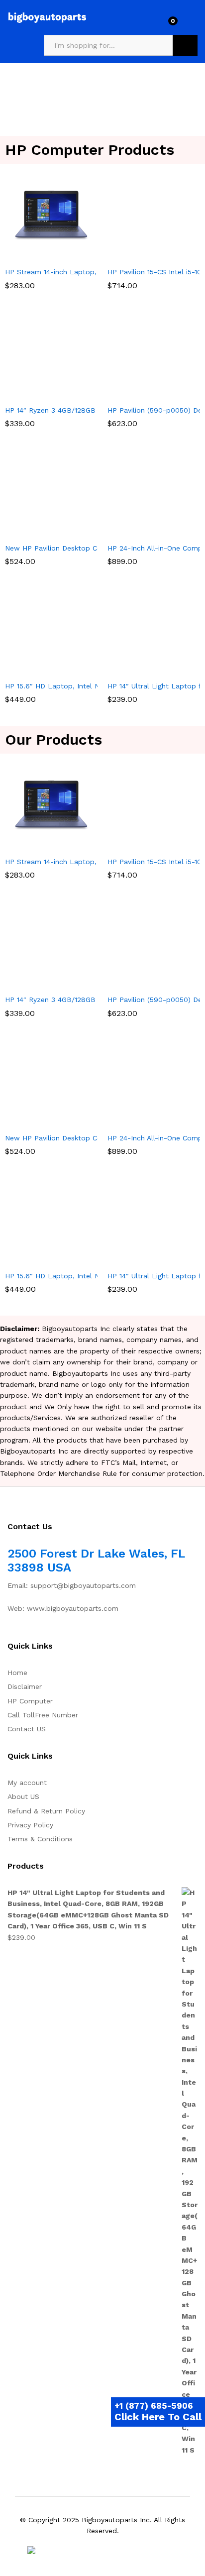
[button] (40, 255)
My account (27, 1783)
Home (17, 1673)
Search (185, 45)
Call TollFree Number (43, 1715)
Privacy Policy (30, 1825)
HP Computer (30, 1701)
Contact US (27, 1729)
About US (23, 1796)
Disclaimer (25, 1686)
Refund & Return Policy (46, 1811)
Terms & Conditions (40, 1839)
